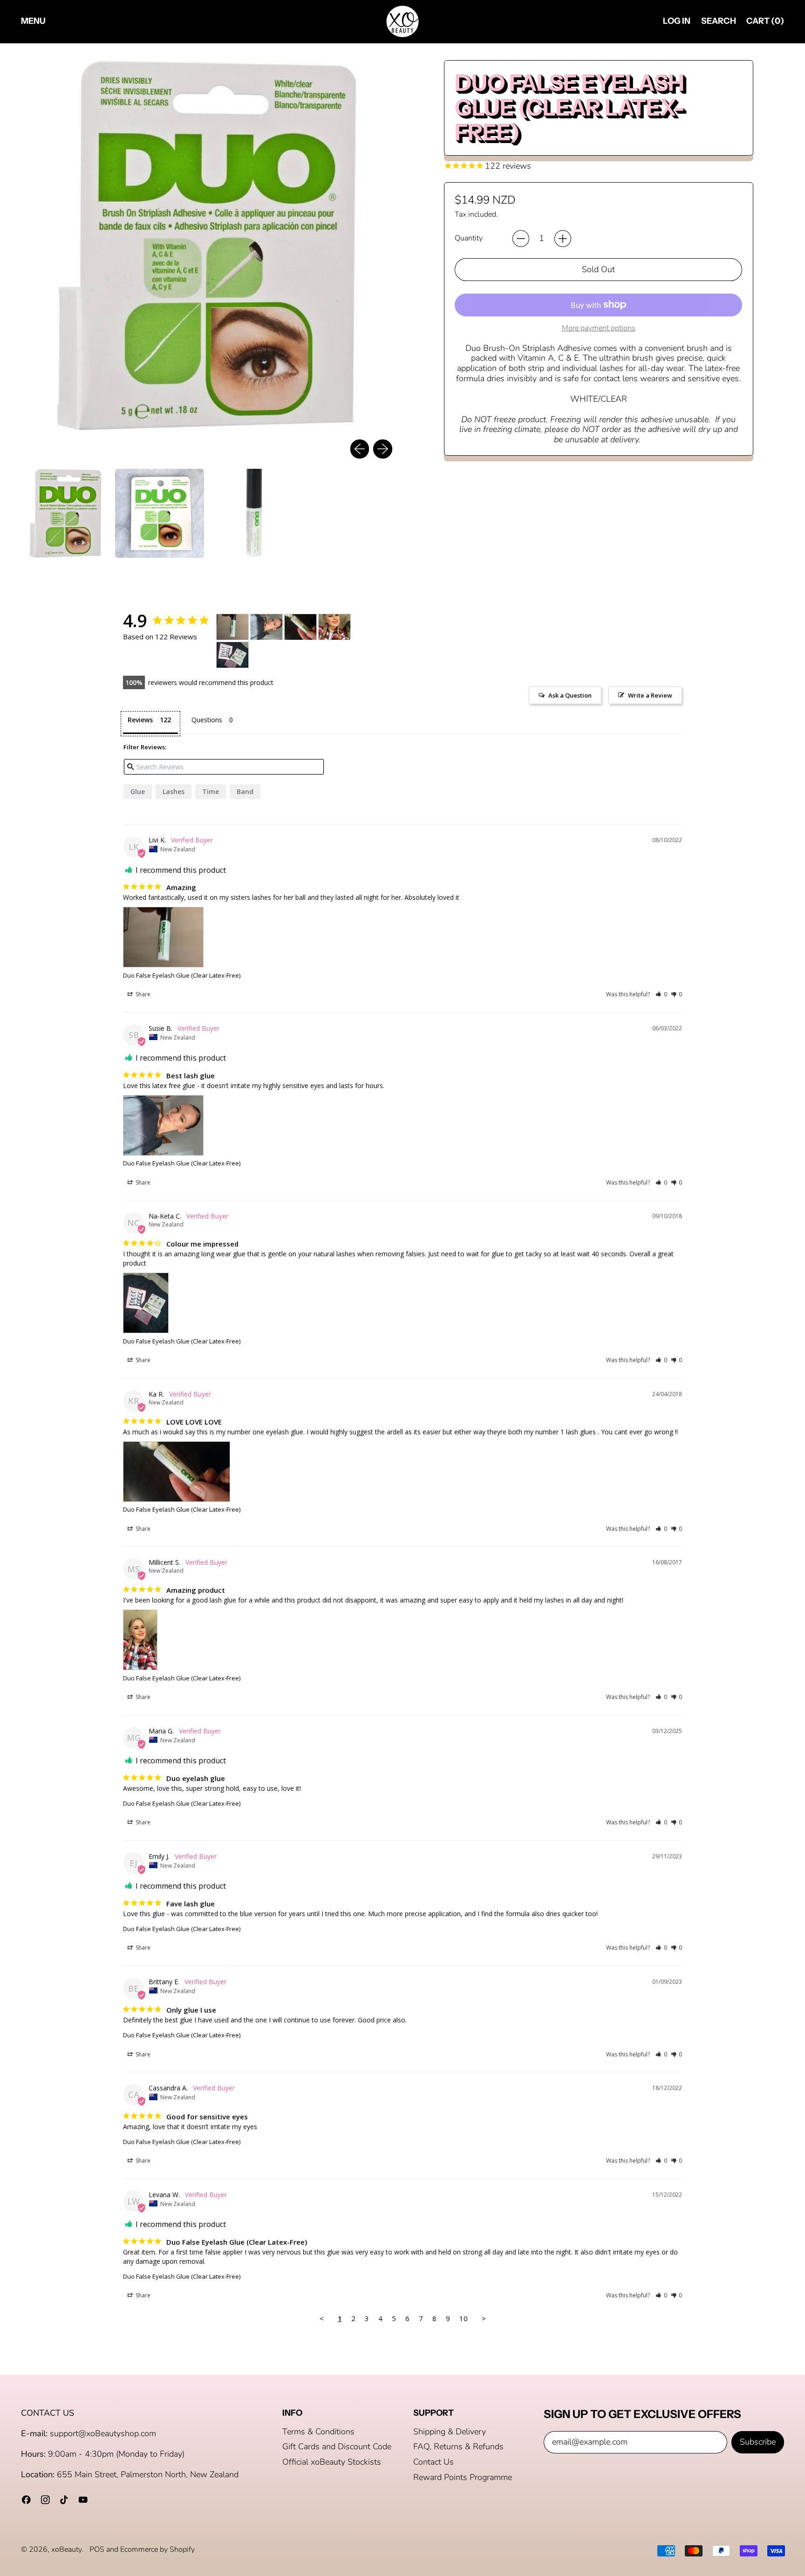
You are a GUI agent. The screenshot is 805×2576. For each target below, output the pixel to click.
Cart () (765, 23)
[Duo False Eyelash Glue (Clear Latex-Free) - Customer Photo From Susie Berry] (266, 627)
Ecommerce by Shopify (157, 2549)
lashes (174, 791)
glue (138, 791)
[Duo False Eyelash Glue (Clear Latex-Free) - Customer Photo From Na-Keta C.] (232, 655)
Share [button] (142, 994)
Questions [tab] (207, 720)
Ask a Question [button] (570, 695)
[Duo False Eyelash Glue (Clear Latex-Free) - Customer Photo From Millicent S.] (334, 627)
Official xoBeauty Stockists (332, 2462)
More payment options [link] (599, 328)
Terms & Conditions (318, 2432)
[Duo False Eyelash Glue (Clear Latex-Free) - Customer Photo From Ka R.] (300, 627)
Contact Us (433, 2462)
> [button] (484, 2318)
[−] (521, 239)
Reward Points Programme (463, 2477)
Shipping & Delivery (450, 2432)
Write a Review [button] (650, 695)
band (245, 791)
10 (464, 2318)
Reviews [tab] (140, 720)
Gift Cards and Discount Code (337, 2446)
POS (97, 2549)
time (211, 791)
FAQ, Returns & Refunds (458, 2446)
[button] (718, 22)
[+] (563, 239)
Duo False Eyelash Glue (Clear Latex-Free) (182, 975)
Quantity (469, 238)
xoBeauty (66, 2549)
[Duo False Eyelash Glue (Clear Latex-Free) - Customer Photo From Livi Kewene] (232, 627)
